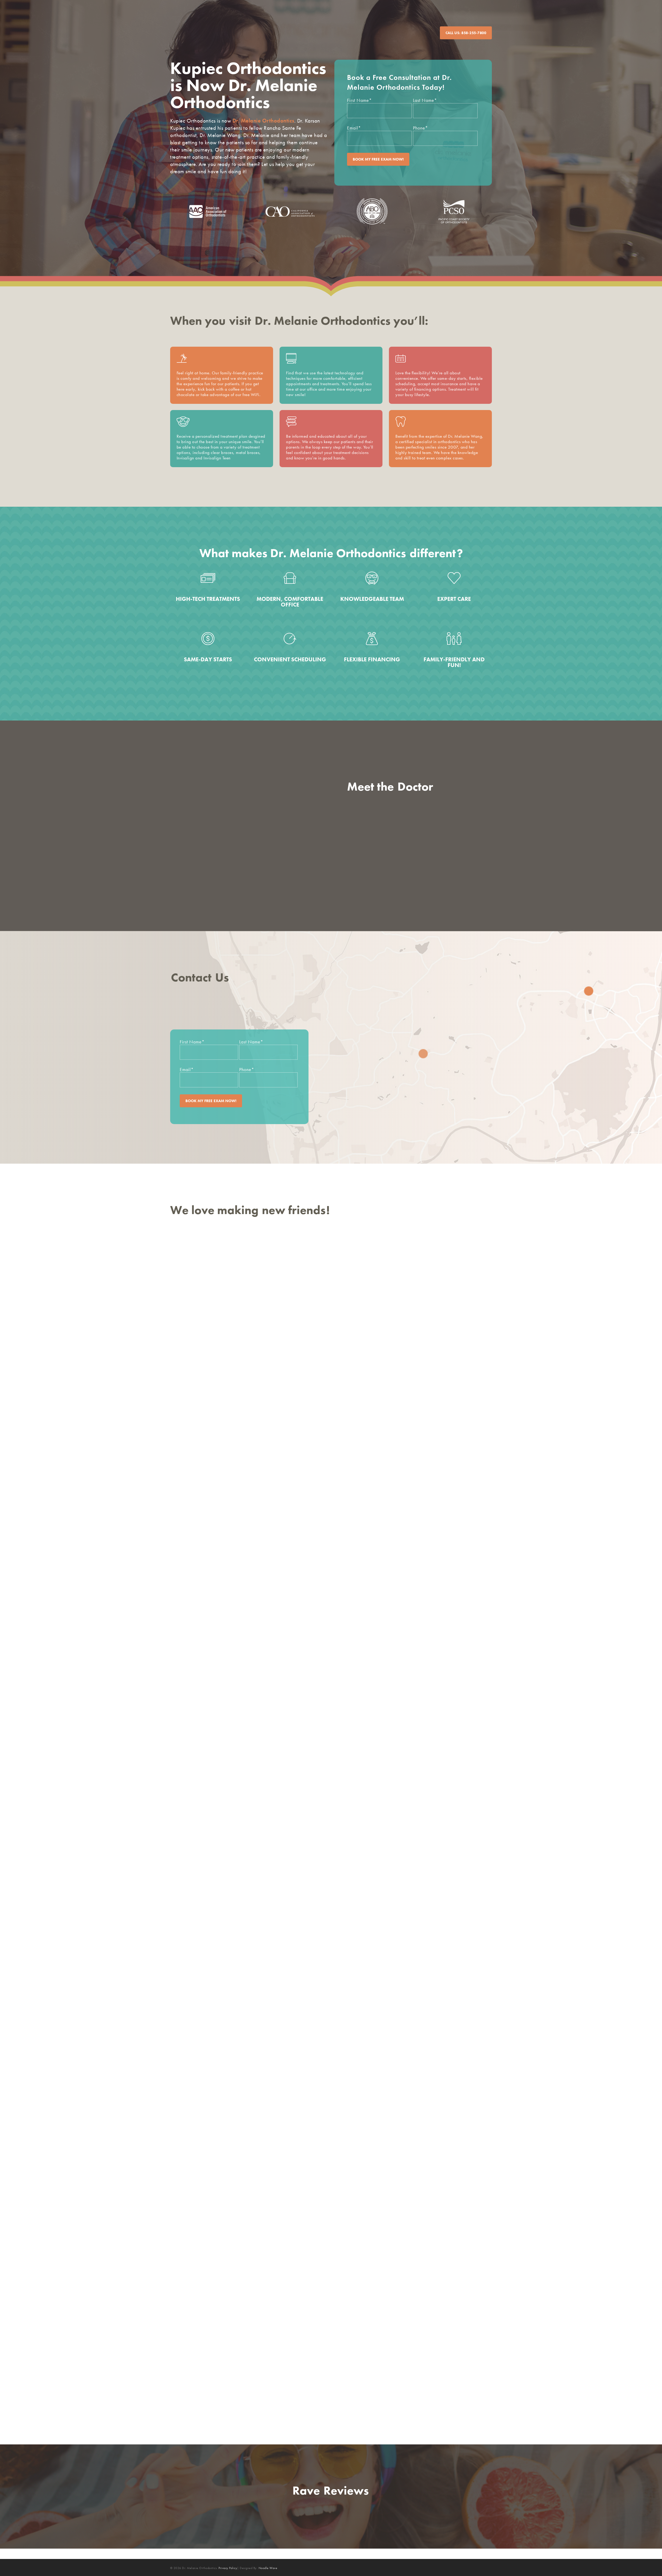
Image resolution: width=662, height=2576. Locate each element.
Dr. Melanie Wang (420, 803)
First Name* (359, 100)
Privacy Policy (228, 2568)
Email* (354, 128)
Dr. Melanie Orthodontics (263, 121)
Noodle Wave (268, 2568)
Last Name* (425, 100)
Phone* (420, 128)
